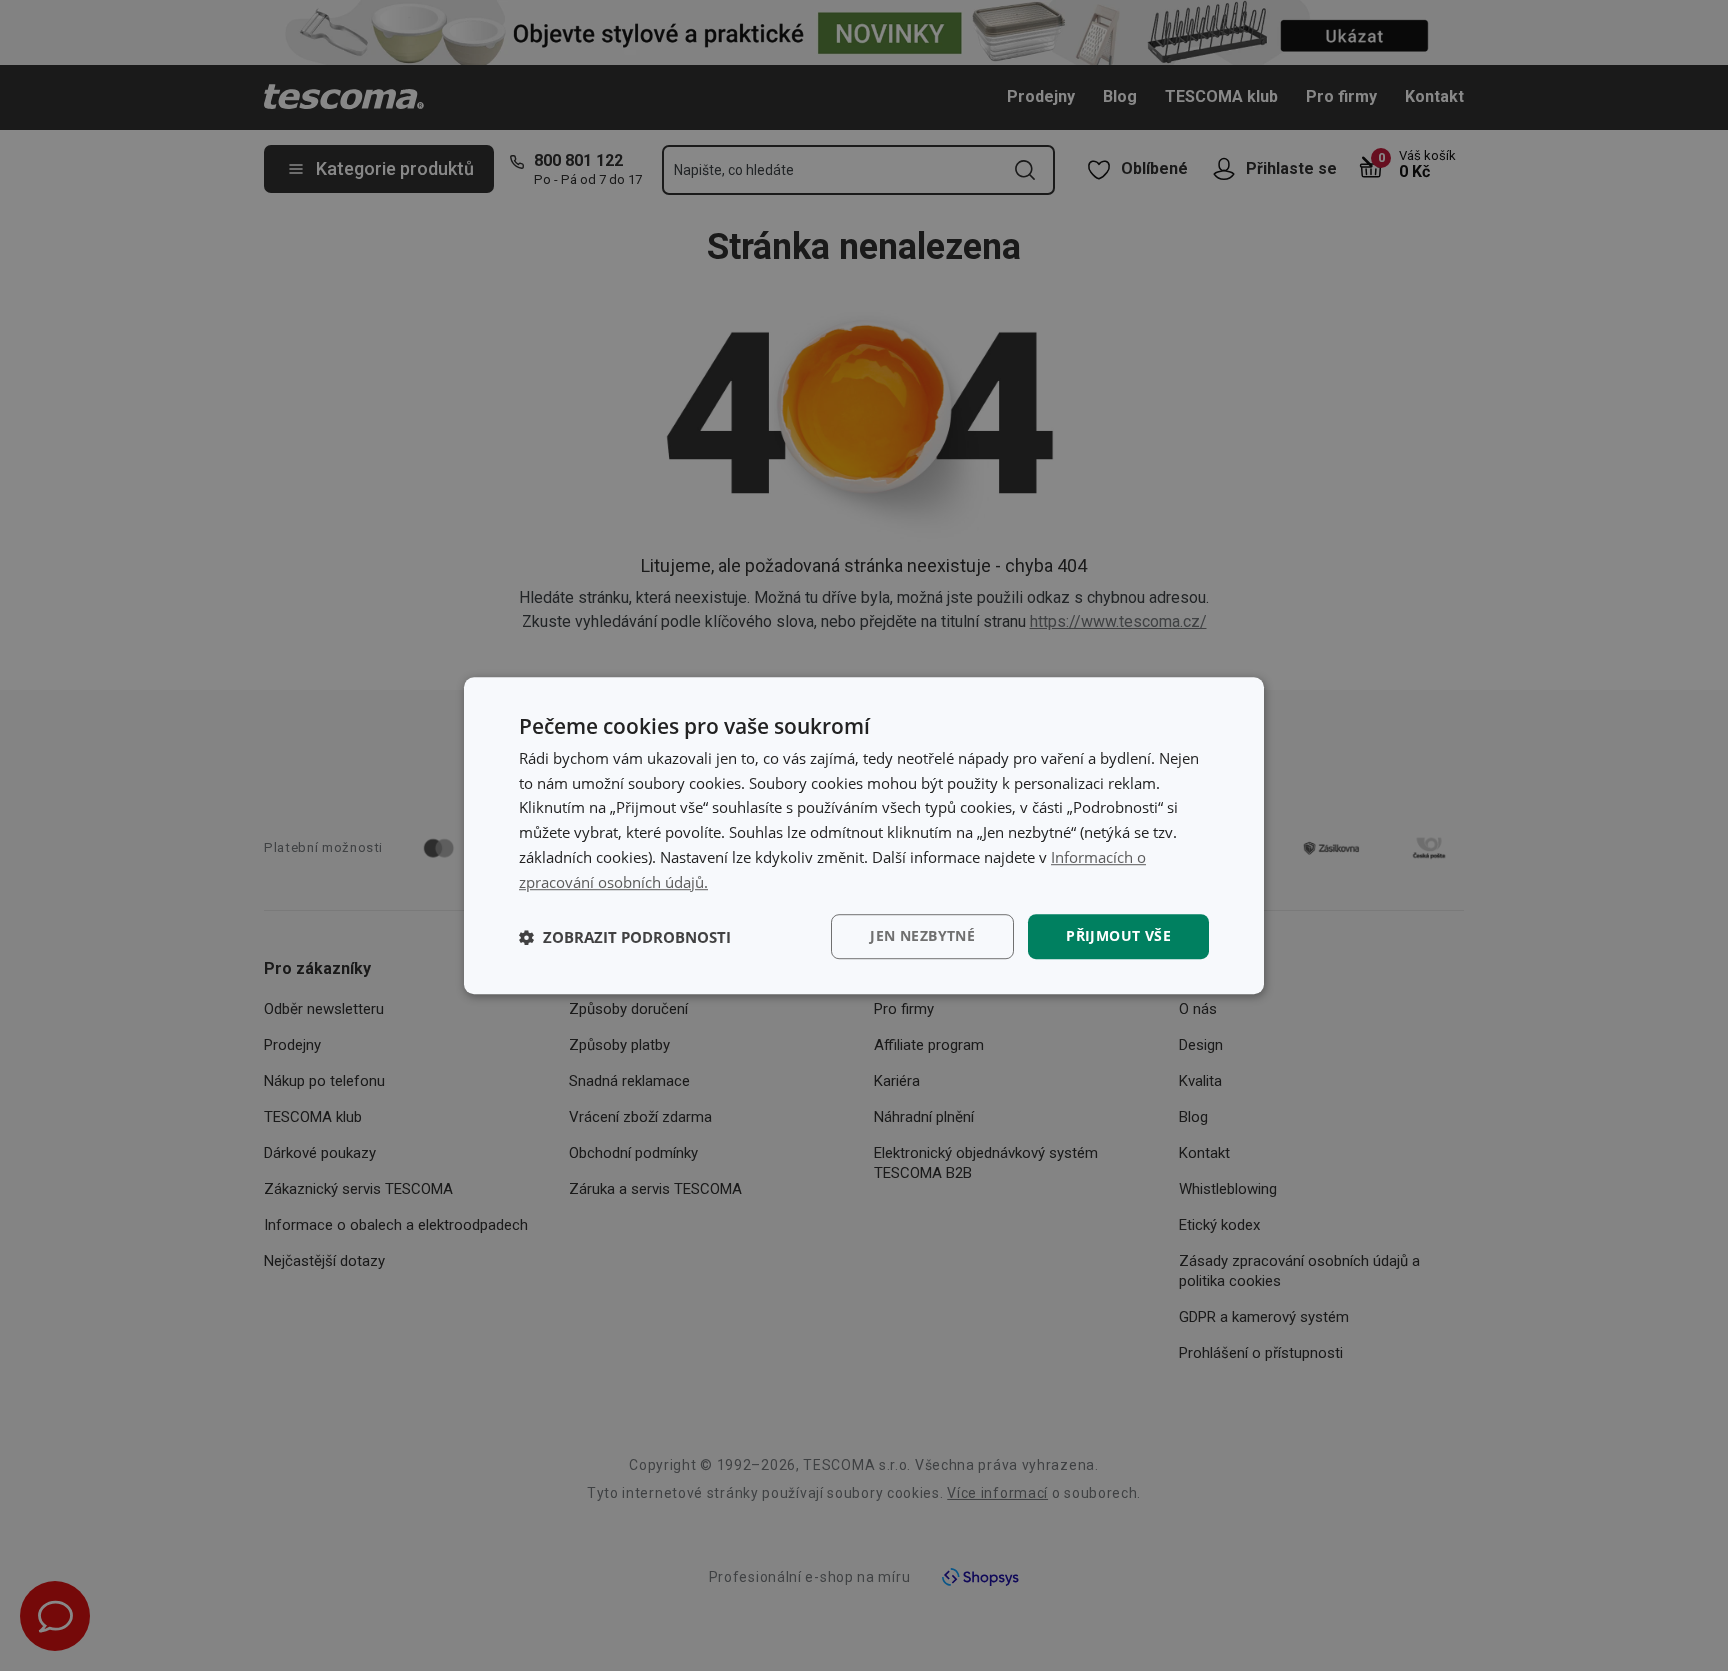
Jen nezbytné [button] (922, 936)
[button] (625, 937)
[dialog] (864, 836)
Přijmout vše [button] (1118, 936)
